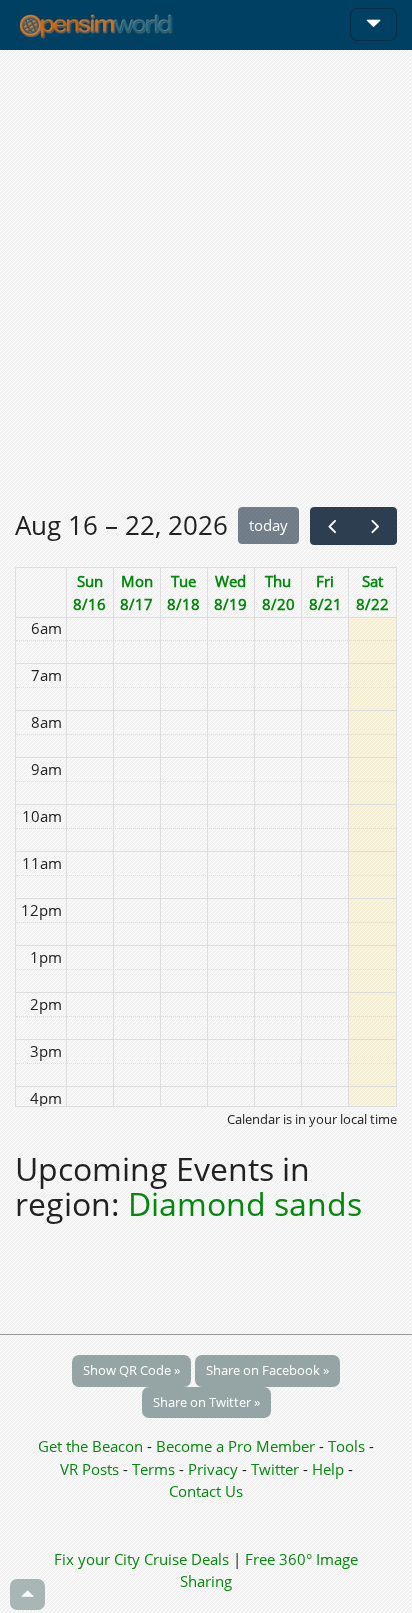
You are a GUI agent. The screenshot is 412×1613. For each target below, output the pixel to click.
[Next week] (375, 526)
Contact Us (206, 1491)
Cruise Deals (186, 1559)
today (268, 525)
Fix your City (97, 1559)
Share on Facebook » (267, 1370)
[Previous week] (332, 526)
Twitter (275, 1469)
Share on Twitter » (206, 1402)
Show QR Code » (131, 1370)
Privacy (213, 1469)
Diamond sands (245, 1203)
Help (328, 1469)
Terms (155, 1469)
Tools (348, 1446)
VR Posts (91, 1469)
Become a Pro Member (237, 1446)
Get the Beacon (90, 1446)
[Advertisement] (206, 278)
